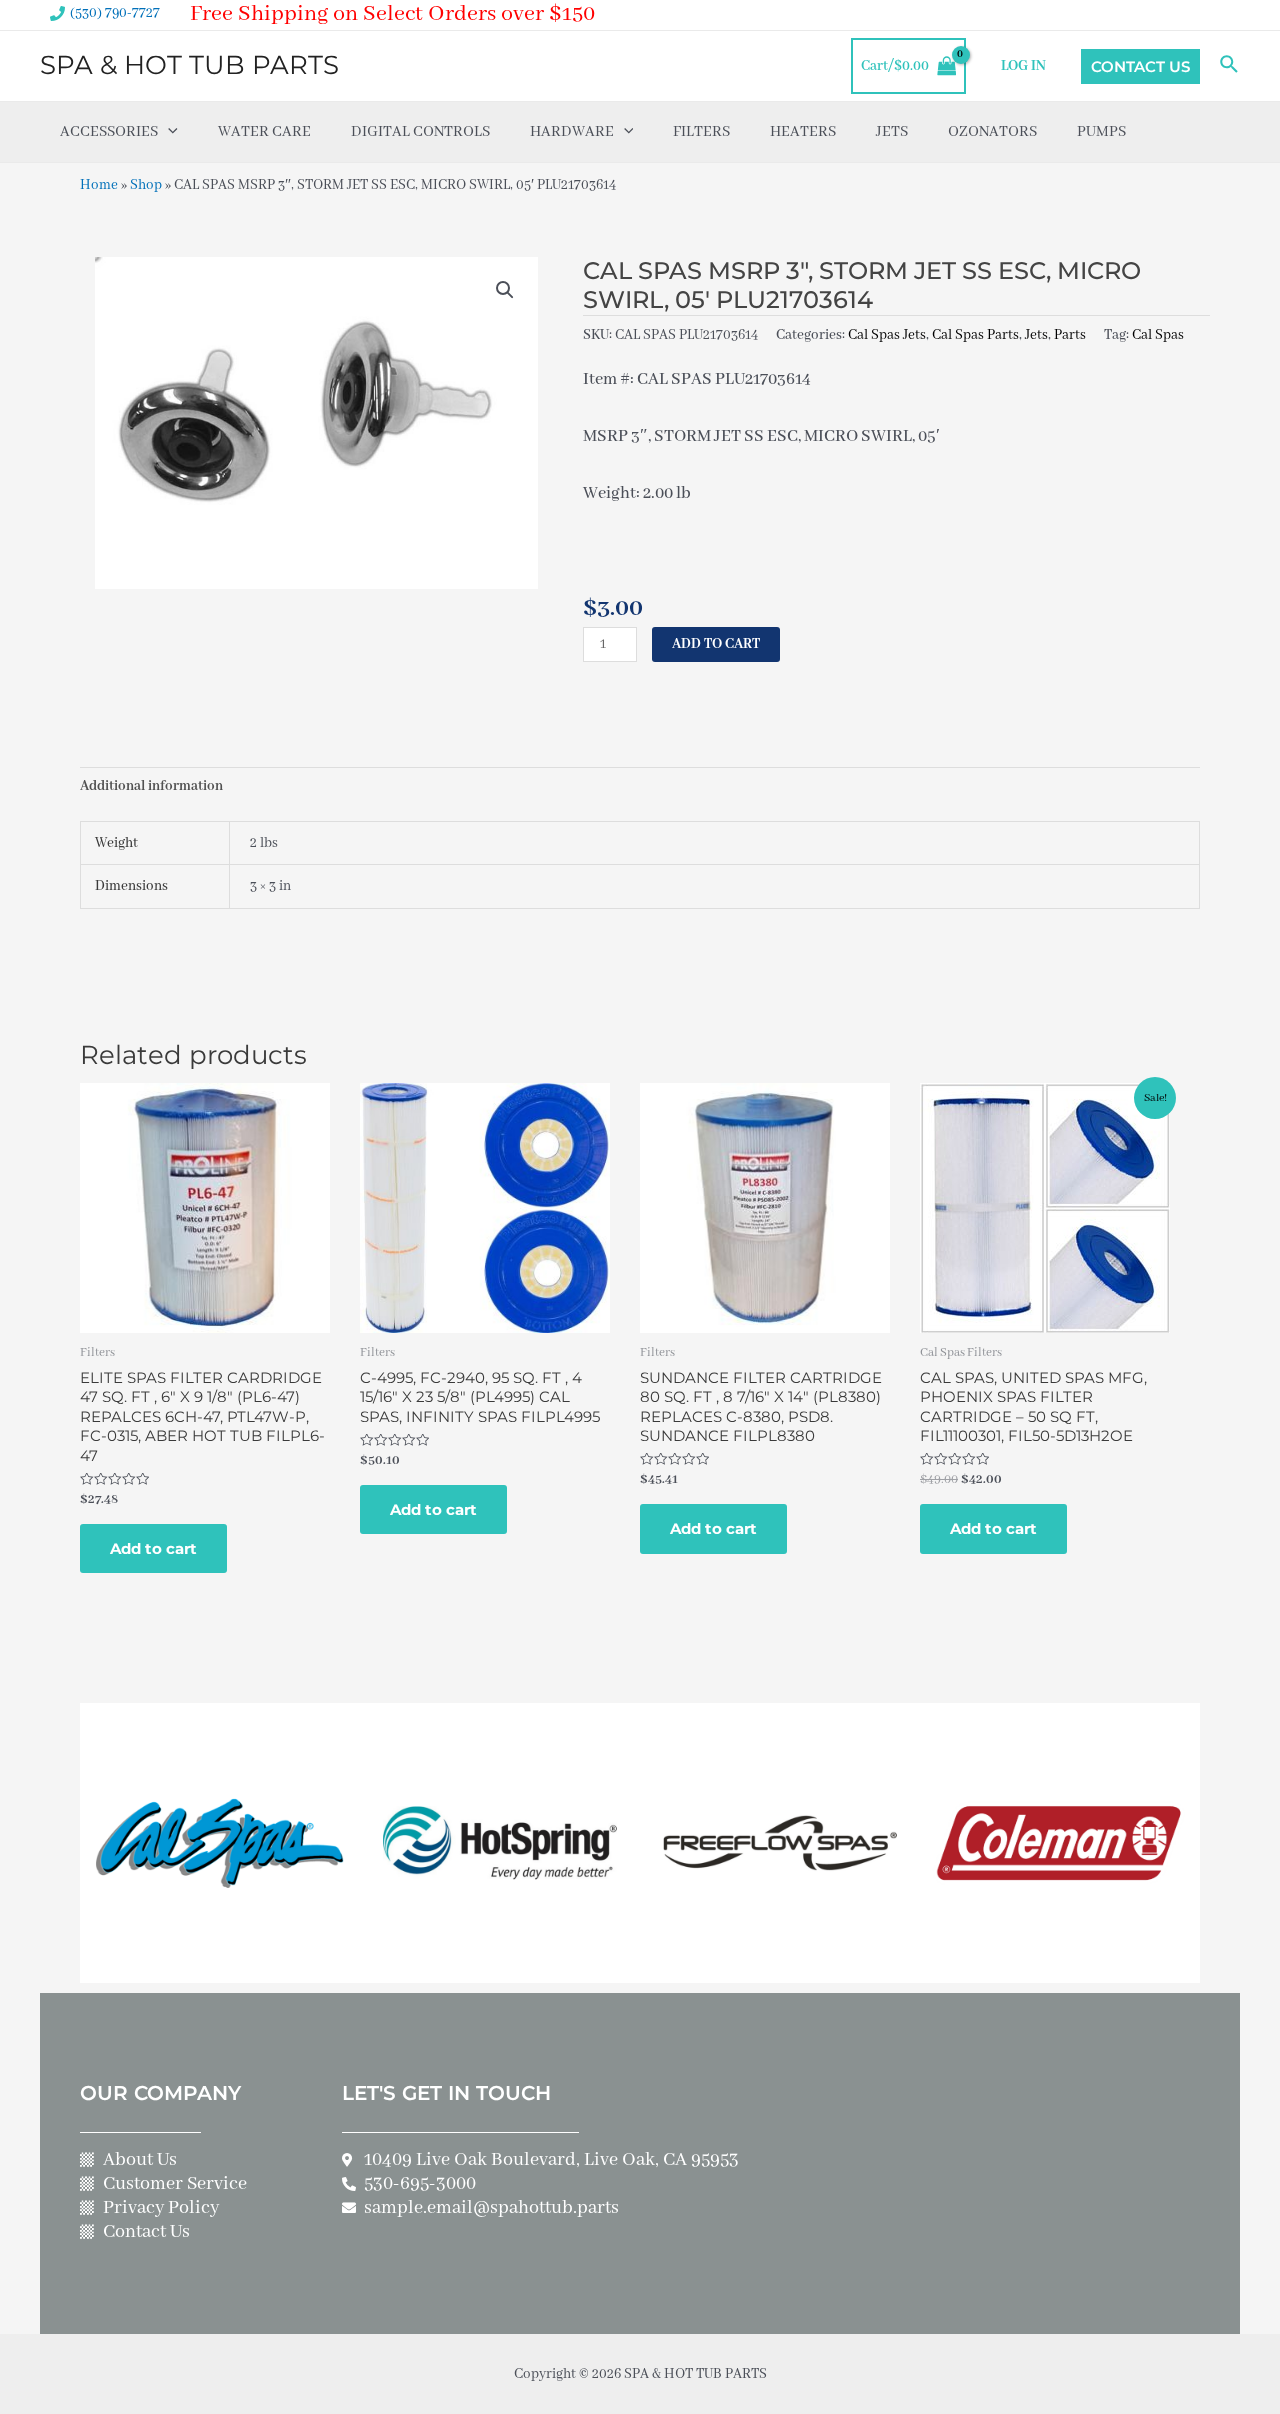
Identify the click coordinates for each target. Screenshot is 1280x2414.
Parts (1070, 335)
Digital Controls (420, 132)
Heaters (803, 132)
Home (99, 185)
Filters (701, 132)
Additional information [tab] (151, 786)
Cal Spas (1158, 335)
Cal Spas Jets (887, 335)
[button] (505, 290)
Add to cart (716, 644)
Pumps (1101, 132)
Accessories (109, 132)
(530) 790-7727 (115, 13)
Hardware (572, 132)
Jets (892, 132)
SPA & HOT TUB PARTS (189, 65)
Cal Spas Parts (975, 335)
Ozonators (992, 132)
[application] (168, 132)
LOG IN (1023, 66)
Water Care (264, 132)
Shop (146, 185)
